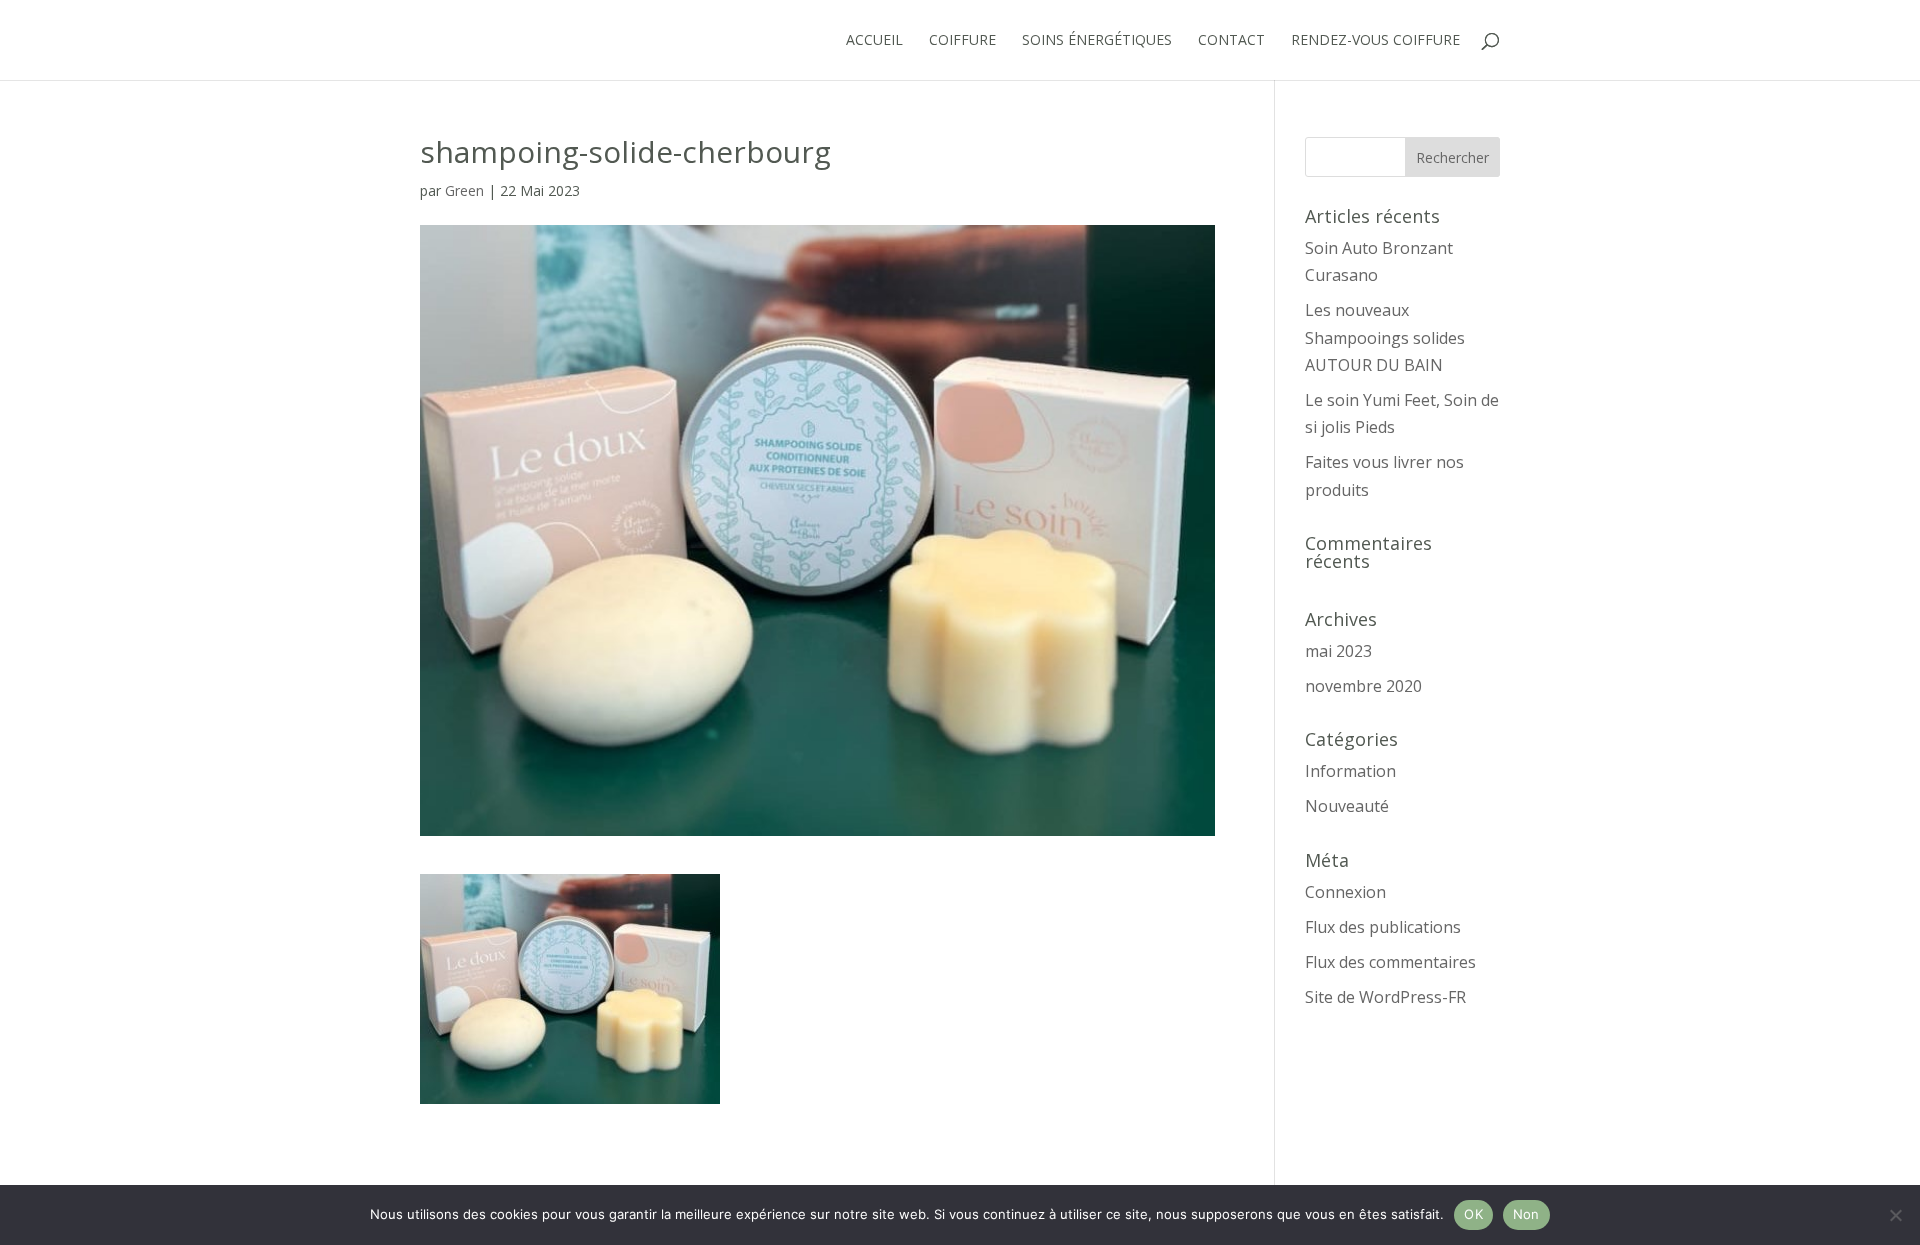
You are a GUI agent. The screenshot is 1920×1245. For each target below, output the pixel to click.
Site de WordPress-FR (1385, 997)
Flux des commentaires (1390, 962)
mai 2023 (1338, 651)
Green (464, 190)
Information (1350, 771)
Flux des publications (1383, 927)
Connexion (1345, 892)
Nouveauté (1347, 806)
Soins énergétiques (1097, 41)
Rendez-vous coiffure (1375, 41)
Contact (1231, 41)
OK (1473, 1214)
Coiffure (962, 41)
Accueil (874, 41)
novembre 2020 (1363, 686)
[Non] (1895, 1215)
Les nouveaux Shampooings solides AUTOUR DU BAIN (1385, 337)
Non (1526, 1214)
